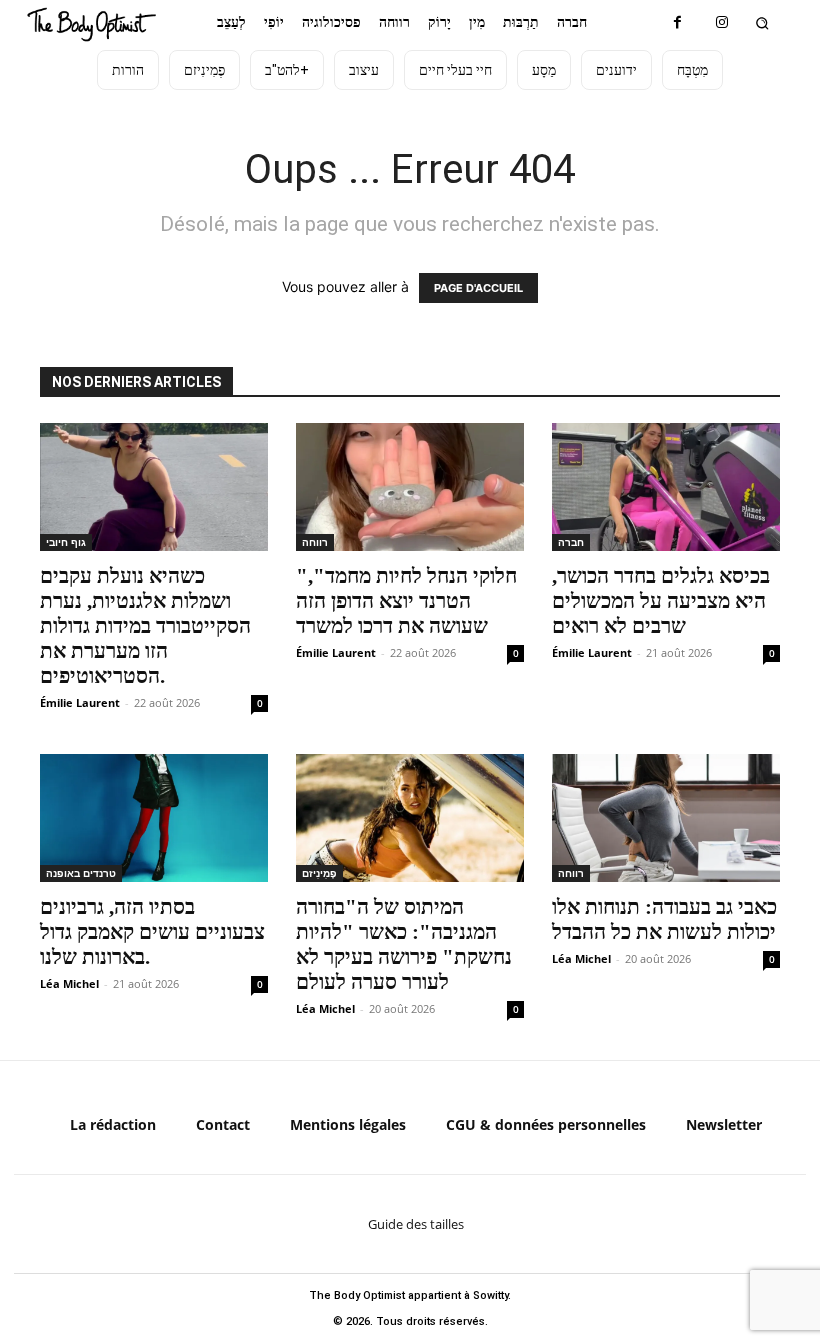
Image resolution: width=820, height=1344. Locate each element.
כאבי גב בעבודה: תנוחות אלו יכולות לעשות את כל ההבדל (664, 919)
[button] (762, 22)
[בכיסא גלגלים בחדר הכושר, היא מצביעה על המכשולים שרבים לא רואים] (666, 487)
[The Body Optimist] (91, 25)
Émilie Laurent (80, 702)
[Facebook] (677, 22)
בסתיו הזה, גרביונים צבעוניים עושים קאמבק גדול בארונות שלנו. (152, 932)
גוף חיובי (66, 542)
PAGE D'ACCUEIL (478, 288)
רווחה (315, 542)
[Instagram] (722, 22)
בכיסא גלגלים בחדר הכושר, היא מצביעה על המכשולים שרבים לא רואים (661, 601)
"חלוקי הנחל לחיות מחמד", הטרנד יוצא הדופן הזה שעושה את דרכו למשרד (406, 601)
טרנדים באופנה (81, 873)
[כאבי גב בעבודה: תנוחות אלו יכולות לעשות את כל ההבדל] (666, 818)
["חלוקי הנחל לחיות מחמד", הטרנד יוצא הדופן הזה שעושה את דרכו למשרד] (410, 487)
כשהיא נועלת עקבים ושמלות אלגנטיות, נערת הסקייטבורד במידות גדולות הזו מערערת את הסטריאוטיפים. (145, 626)
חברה (571, 542)
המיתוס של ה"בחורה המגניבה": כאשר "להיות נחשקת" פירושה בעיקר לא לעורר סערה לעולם (404, 944)
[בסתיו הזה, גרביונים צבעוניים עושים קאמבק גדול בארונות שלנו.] (154, 818)
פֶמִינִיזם (319, 873)
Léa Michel (69, 983)
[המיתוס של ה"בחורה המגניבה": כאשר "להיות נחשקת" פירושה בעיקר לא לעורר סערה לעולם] (410, 818)
